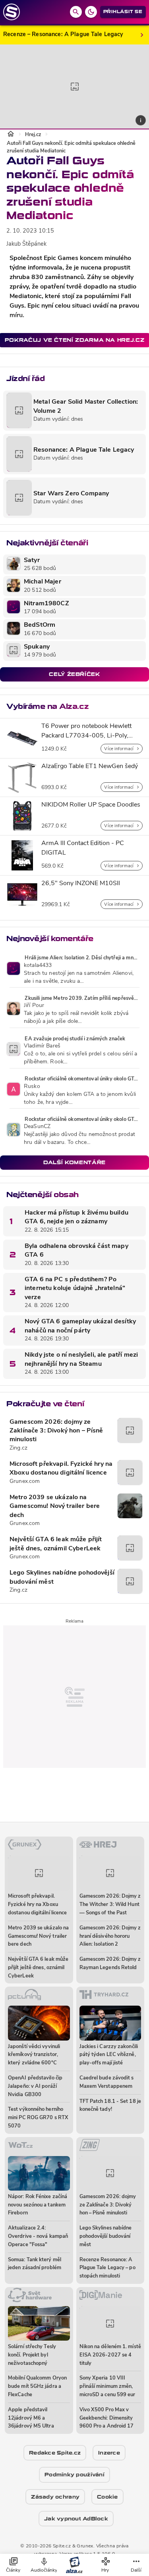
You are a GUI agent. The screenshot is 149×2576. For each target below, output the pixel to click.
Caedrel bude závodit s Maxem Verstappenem (107, 2082)
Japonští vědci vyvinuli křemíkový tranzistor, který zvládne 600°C (34, 2055)
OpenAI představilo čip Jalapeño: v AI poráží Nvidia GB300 (35, 2086)
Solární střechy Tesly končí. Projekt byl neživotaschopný (32, 2355)
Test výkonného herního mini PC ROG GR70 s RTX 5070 (38, 2118)
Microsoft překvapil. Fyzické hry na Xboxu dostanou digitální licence (61, 1469)
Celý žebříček (74, 674)
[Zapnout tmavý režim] (91, 12)
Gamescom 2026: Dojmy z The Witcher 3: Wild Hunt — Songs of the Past (110, 1905)
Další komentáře (74, 1162)
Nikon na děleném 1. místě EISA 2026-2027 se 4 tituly (110, 2355)
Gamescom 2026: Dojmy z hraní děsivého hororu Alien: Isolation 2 (110, 1936)
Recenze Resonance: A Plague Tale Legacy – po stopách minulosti (107, 2268)
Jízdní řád (25, 378)
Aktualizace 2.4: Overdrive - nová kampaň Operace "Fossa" (38, 2236)
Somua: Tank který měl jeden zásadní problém (35, 2264)
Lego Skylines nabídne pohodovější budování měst (62, 1577)
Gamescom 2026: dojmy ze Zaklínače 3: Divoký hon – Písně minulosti (56, 1431)
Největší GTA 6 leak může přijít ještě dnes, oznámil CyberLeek (56, 1544)
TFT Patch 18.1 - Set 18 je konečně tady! (110, 2106)
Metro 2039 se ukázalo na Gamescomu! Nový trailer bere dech (55, 1507)
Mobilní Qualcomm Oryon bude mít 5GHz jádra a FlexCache (37, 2386)
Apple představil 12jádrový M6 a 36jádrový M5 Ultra (31, 2418)
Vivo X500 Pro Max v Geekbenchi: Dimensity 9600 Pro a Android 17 (107, 2418)
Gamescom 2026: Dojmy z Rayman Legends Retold (110, 1964)
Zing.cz (18, 1448)
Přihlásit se (123, 12)
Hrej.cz (33, 135)
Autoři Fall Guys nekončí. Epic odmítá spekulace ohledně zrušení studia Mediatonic (71, 147)
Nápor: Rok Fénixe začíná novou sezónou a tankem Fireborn (38, 2205)
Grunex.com (25, 1481)
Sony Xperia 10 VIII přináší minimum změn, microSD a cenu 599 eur (107, 2386)
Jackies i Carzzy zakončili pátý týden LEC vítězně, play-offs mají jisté (109, 2055)
